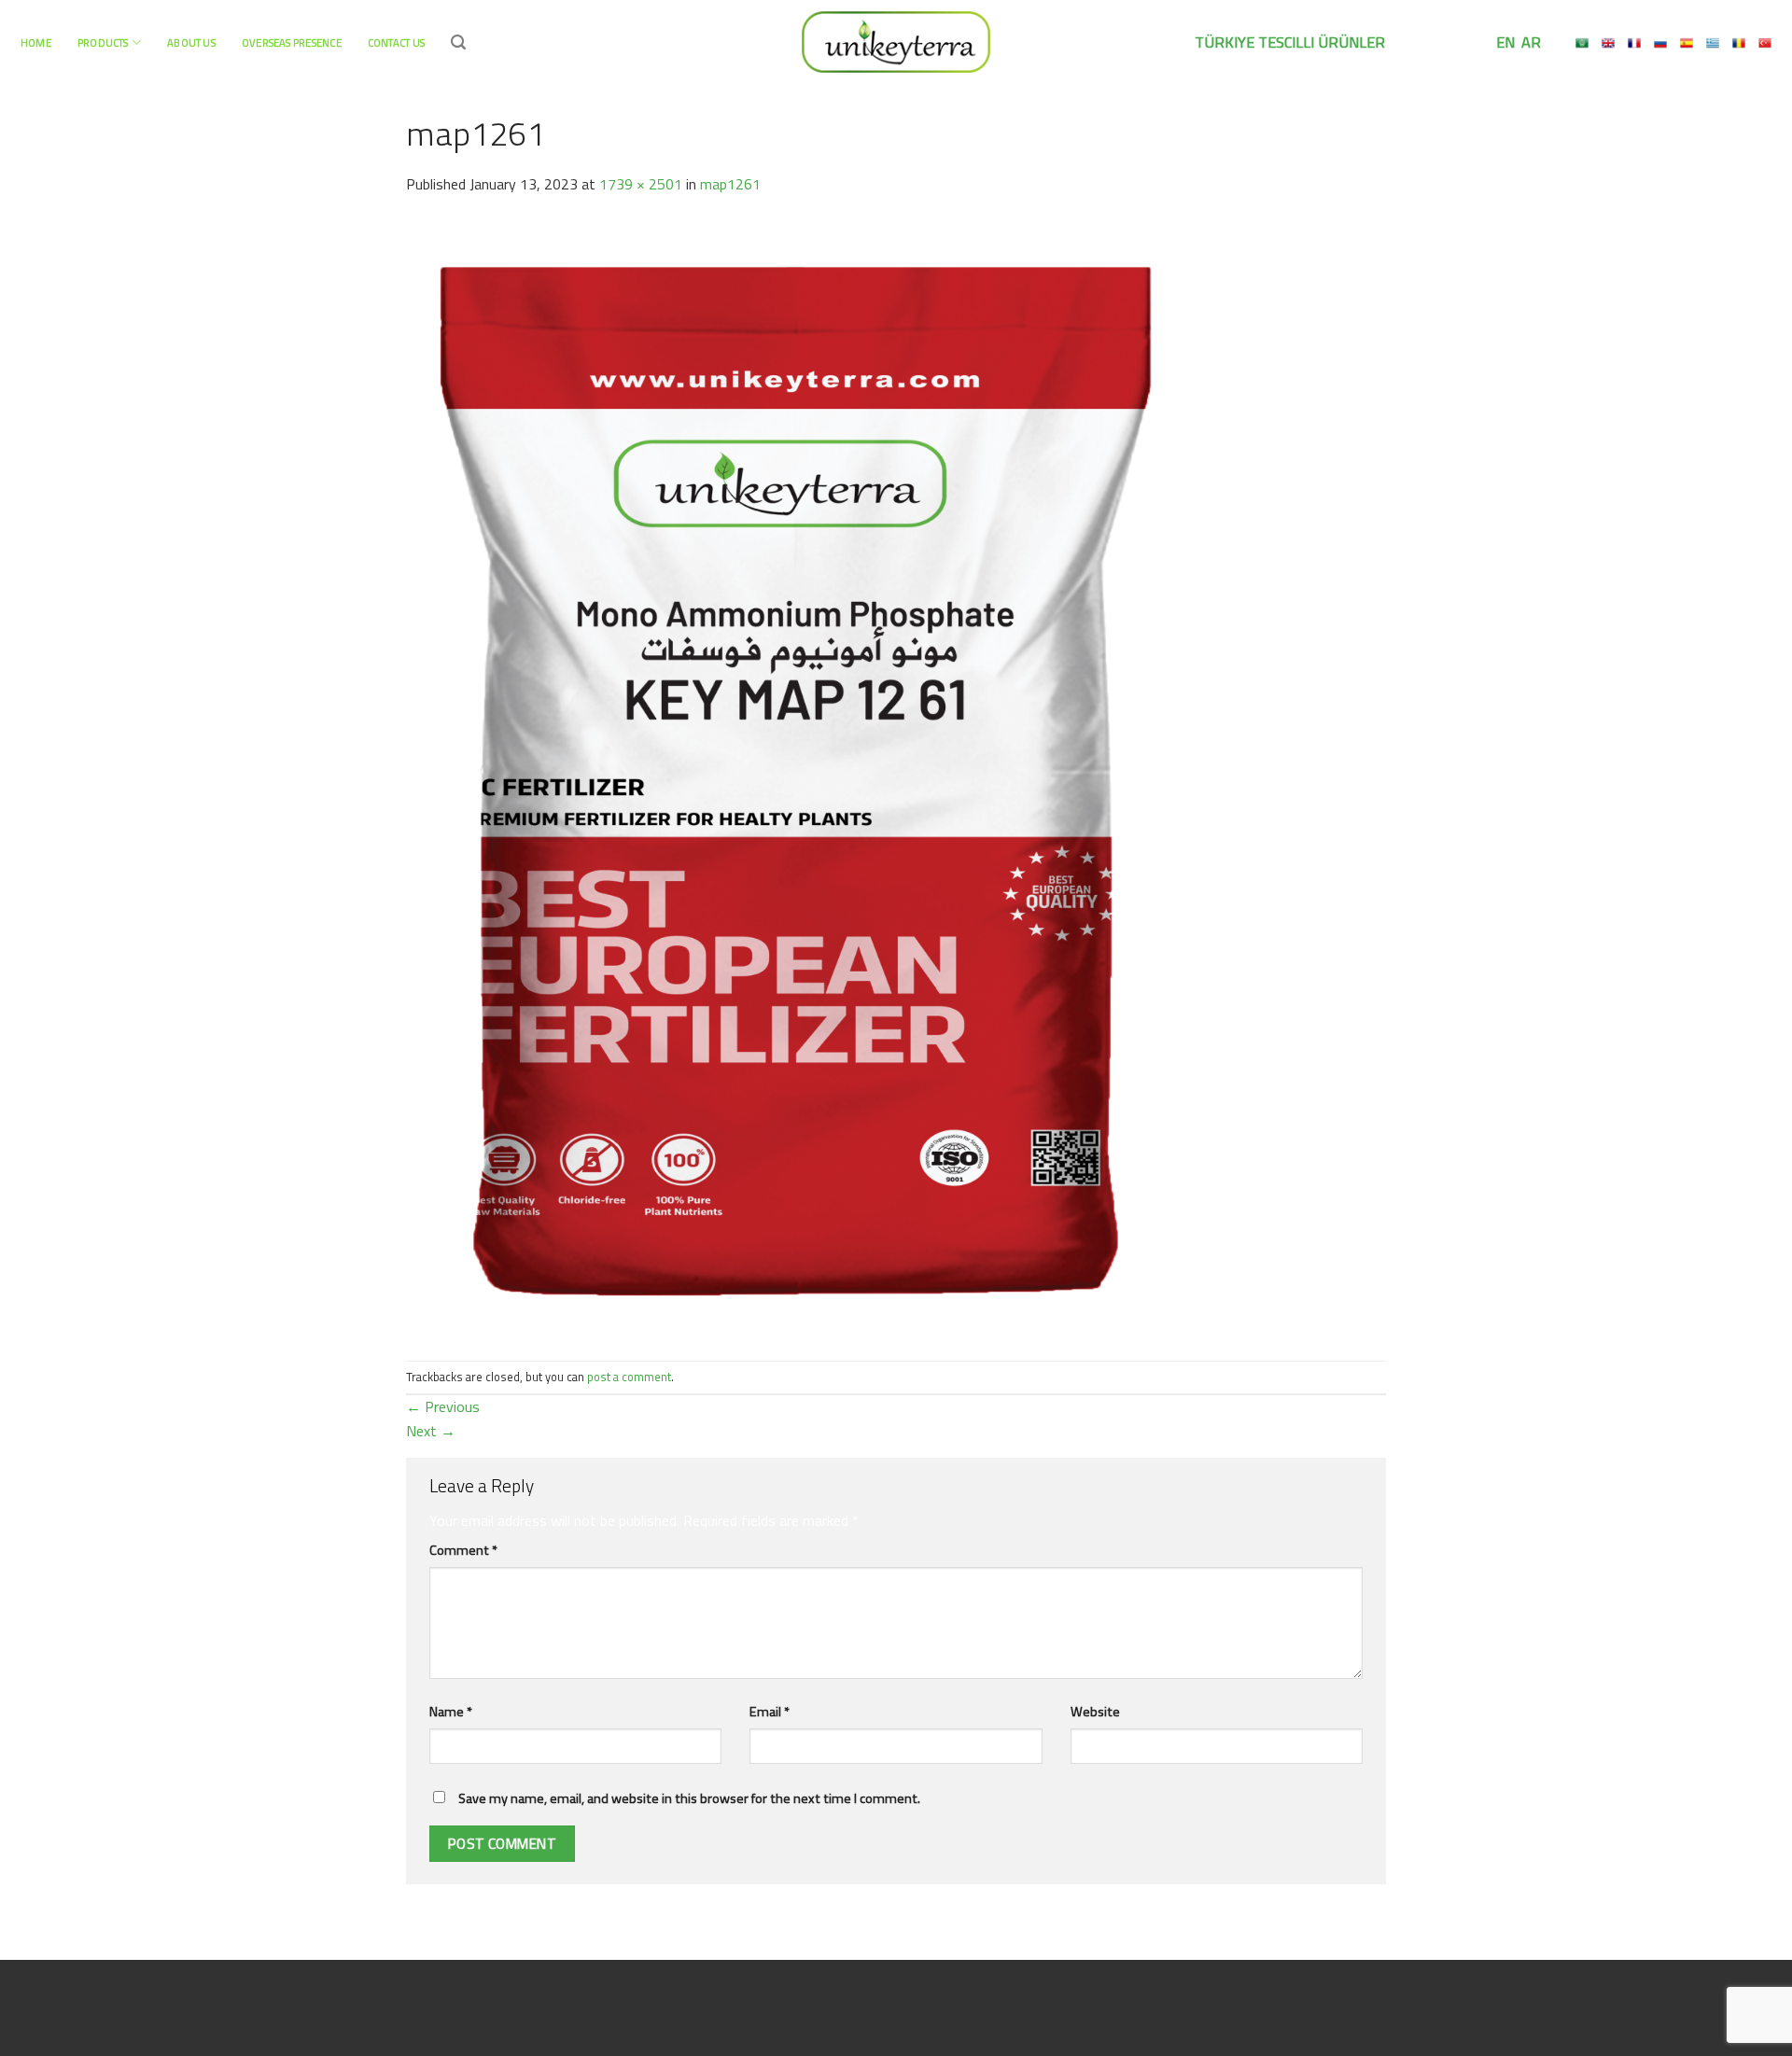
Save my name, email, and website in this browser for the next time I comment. (689, 1798)
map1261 (730, 184)
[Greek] (1713, 43)
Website (1095, 1712)
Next (431, 1431)
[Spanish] (1687, 43)
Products (103, 42)
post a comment (629, 1377)
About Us (191, 42)
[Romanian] (1739, 43)
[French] (1634, 43)
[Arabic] (1582, 43)
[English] (1608, 43)
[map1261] (795, 776)
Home (36, 42)
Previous (443, 1406)
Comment (463, 1550)
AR (1529, 42)
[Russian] (1660, 43)
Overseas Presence (292, 42)
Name (451, 1712)
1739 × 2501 (641, 184)
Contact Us (396, 42)
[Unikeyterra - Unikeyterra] (896, 42)
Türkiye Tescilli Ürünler (1290, 42)
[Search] (458, 42)
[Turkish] (1765, 43)
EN (1504, 42)
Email (770, 1712)
